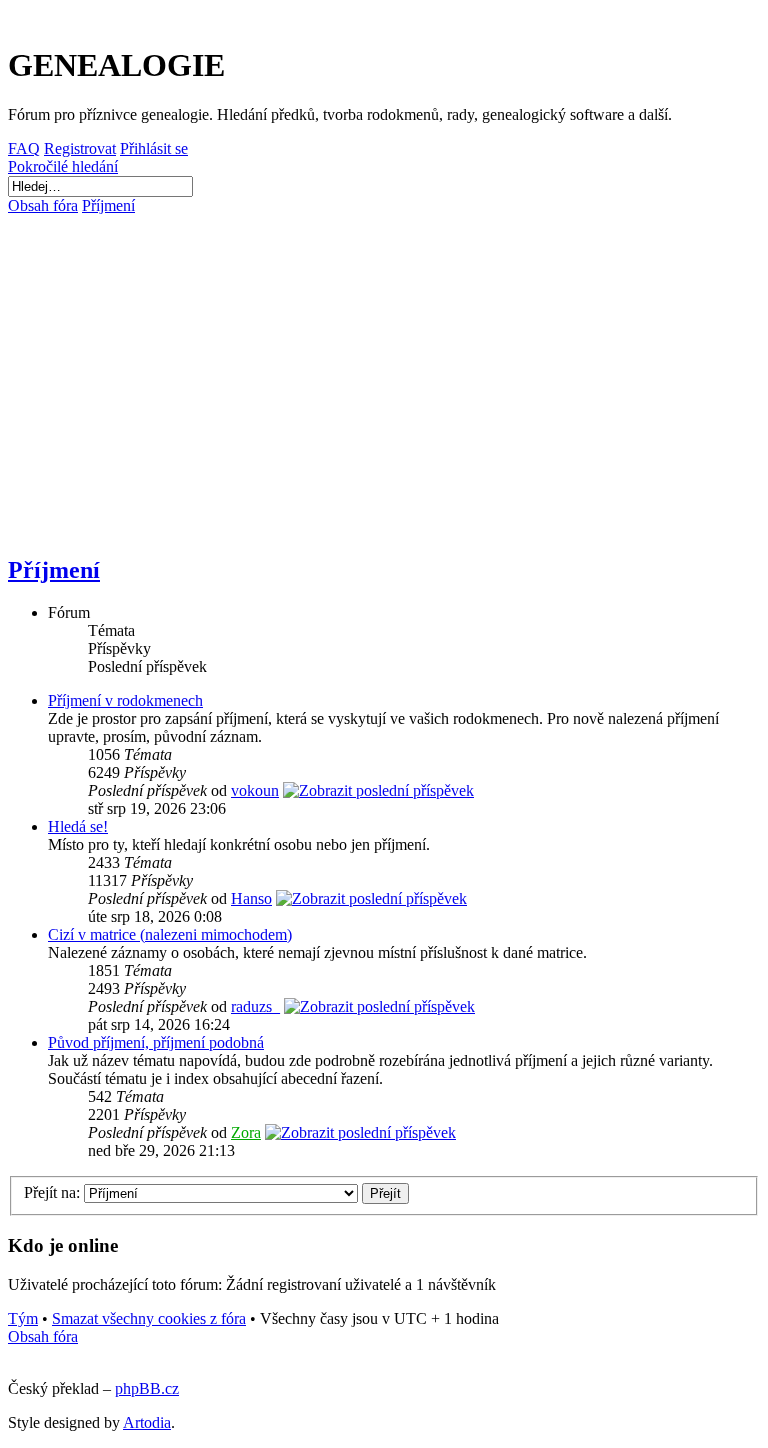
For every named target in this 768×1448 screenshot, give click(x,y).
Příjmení (54, 570)
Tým (23, 1318)
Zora (246, 1132)
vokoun (255, 790)
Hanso (251, 898)
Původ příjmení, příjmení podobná (156, 1042)
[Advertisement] (384, 376)
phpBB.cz (147, 1388)
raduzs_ (255, 1006)
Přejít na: (52, 1192)
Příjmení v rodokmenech (125, 700)
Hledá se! (78, 826)
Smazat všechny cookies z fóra (149, 1318)
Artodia (147, 1422)
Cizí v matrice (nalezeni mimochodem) (170, 934)
